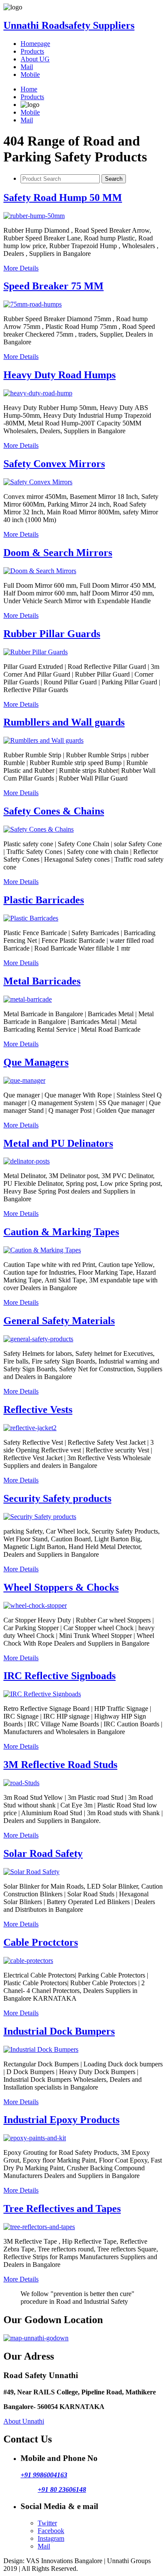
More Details (21, 268)
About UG (35, 59)
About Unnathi (24, 2421)
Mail (27, 67)
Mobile (30, 74)
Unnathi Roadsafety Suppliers (69, 25)
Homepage (35, 44)
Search (114, 179)
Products (32, 51)
